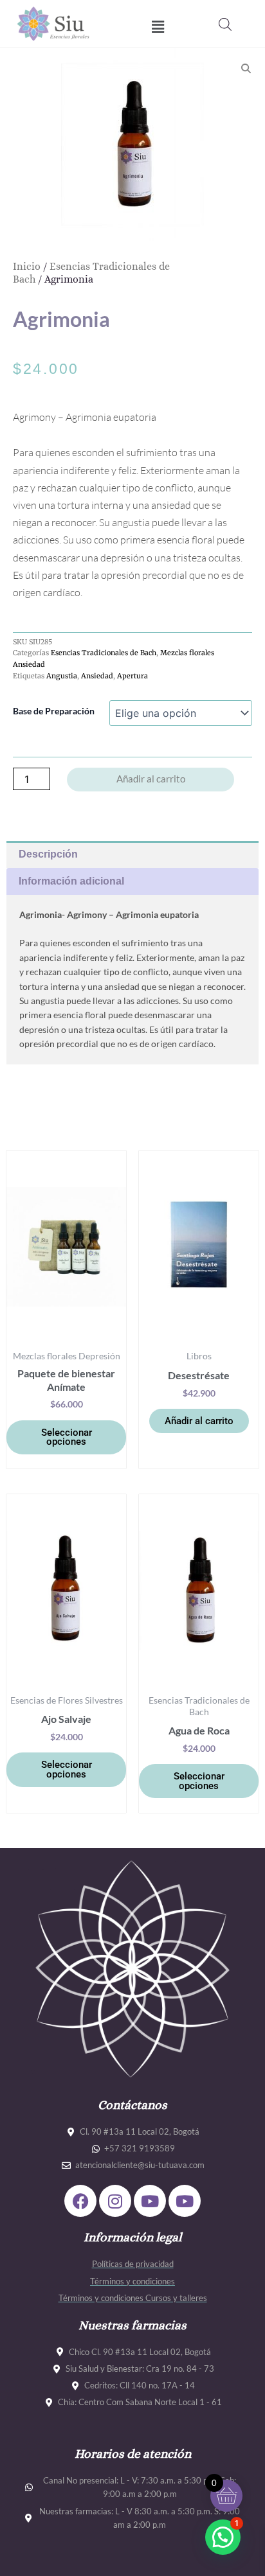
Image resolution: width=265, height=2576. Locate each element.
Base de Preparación (54, 711)
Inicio (27, 266)
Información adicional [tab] (71, 881)
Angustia (62, 676)
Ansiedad (97, 676)
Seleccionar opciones (67, 1437)
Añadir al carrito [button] (199, 1421)
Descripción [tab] (48, 854)
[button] (158, 27)
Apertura (132, 676)
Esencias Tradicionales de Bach (104, 653)
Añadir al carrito (151, 779)
